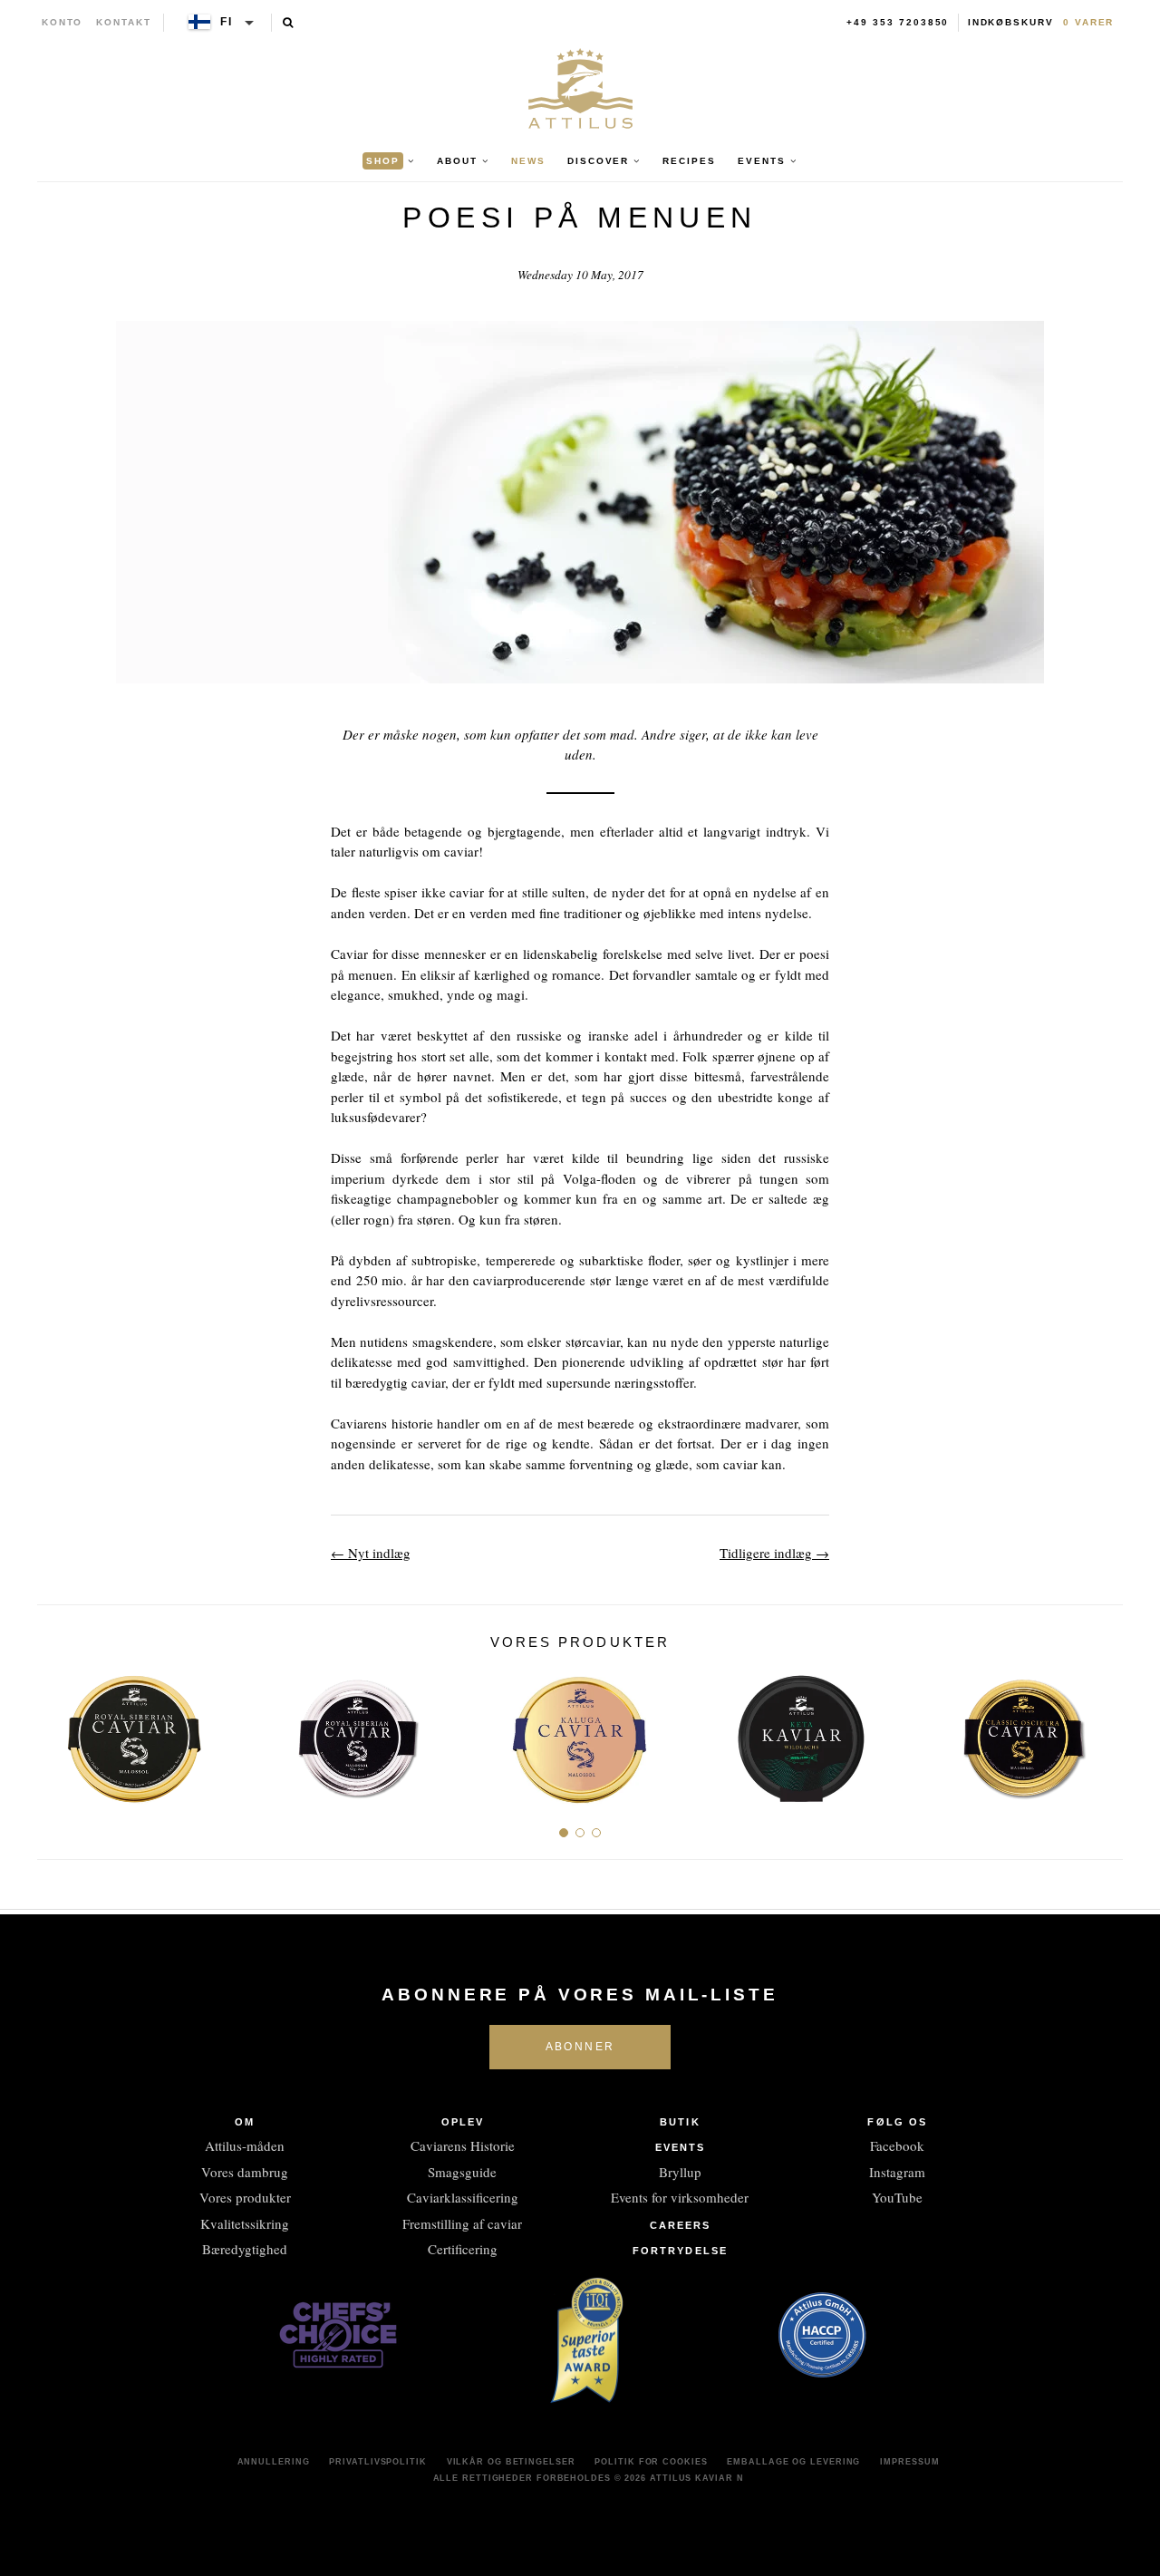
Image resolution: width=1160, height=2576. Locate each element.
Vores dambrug (245, 2172)
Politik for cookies (651, 2462)
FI (227, 22)
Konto (63, 22)
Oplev (463, 2122)
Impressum (909, 2462)
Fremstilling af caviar (462, 2223)
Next (1102, 1732)
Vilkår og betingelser (511, 2462)
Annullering (274, 2462)
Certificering (463, 2249)
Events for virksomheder (680, 2197)
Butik (680, 2122)
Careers (681, 2225)
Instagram (897, 2172)
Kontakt (124, 22)
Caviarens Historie (463, 2145)
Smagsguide (462, 2172)
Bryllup (680, 2172)
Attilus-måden (245, 2145)
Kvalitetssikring (245, 2223)
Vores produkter (245, 2197)
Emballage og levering (793, 2462)
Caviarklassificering (463, 2197)
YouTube (897, 2197)
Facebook (897, 2145)
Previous (58, 1732)
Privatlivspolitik (377, 2462)
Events (681, 2147)
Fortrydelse (680, 2251)
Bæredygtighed (245, 2249)
